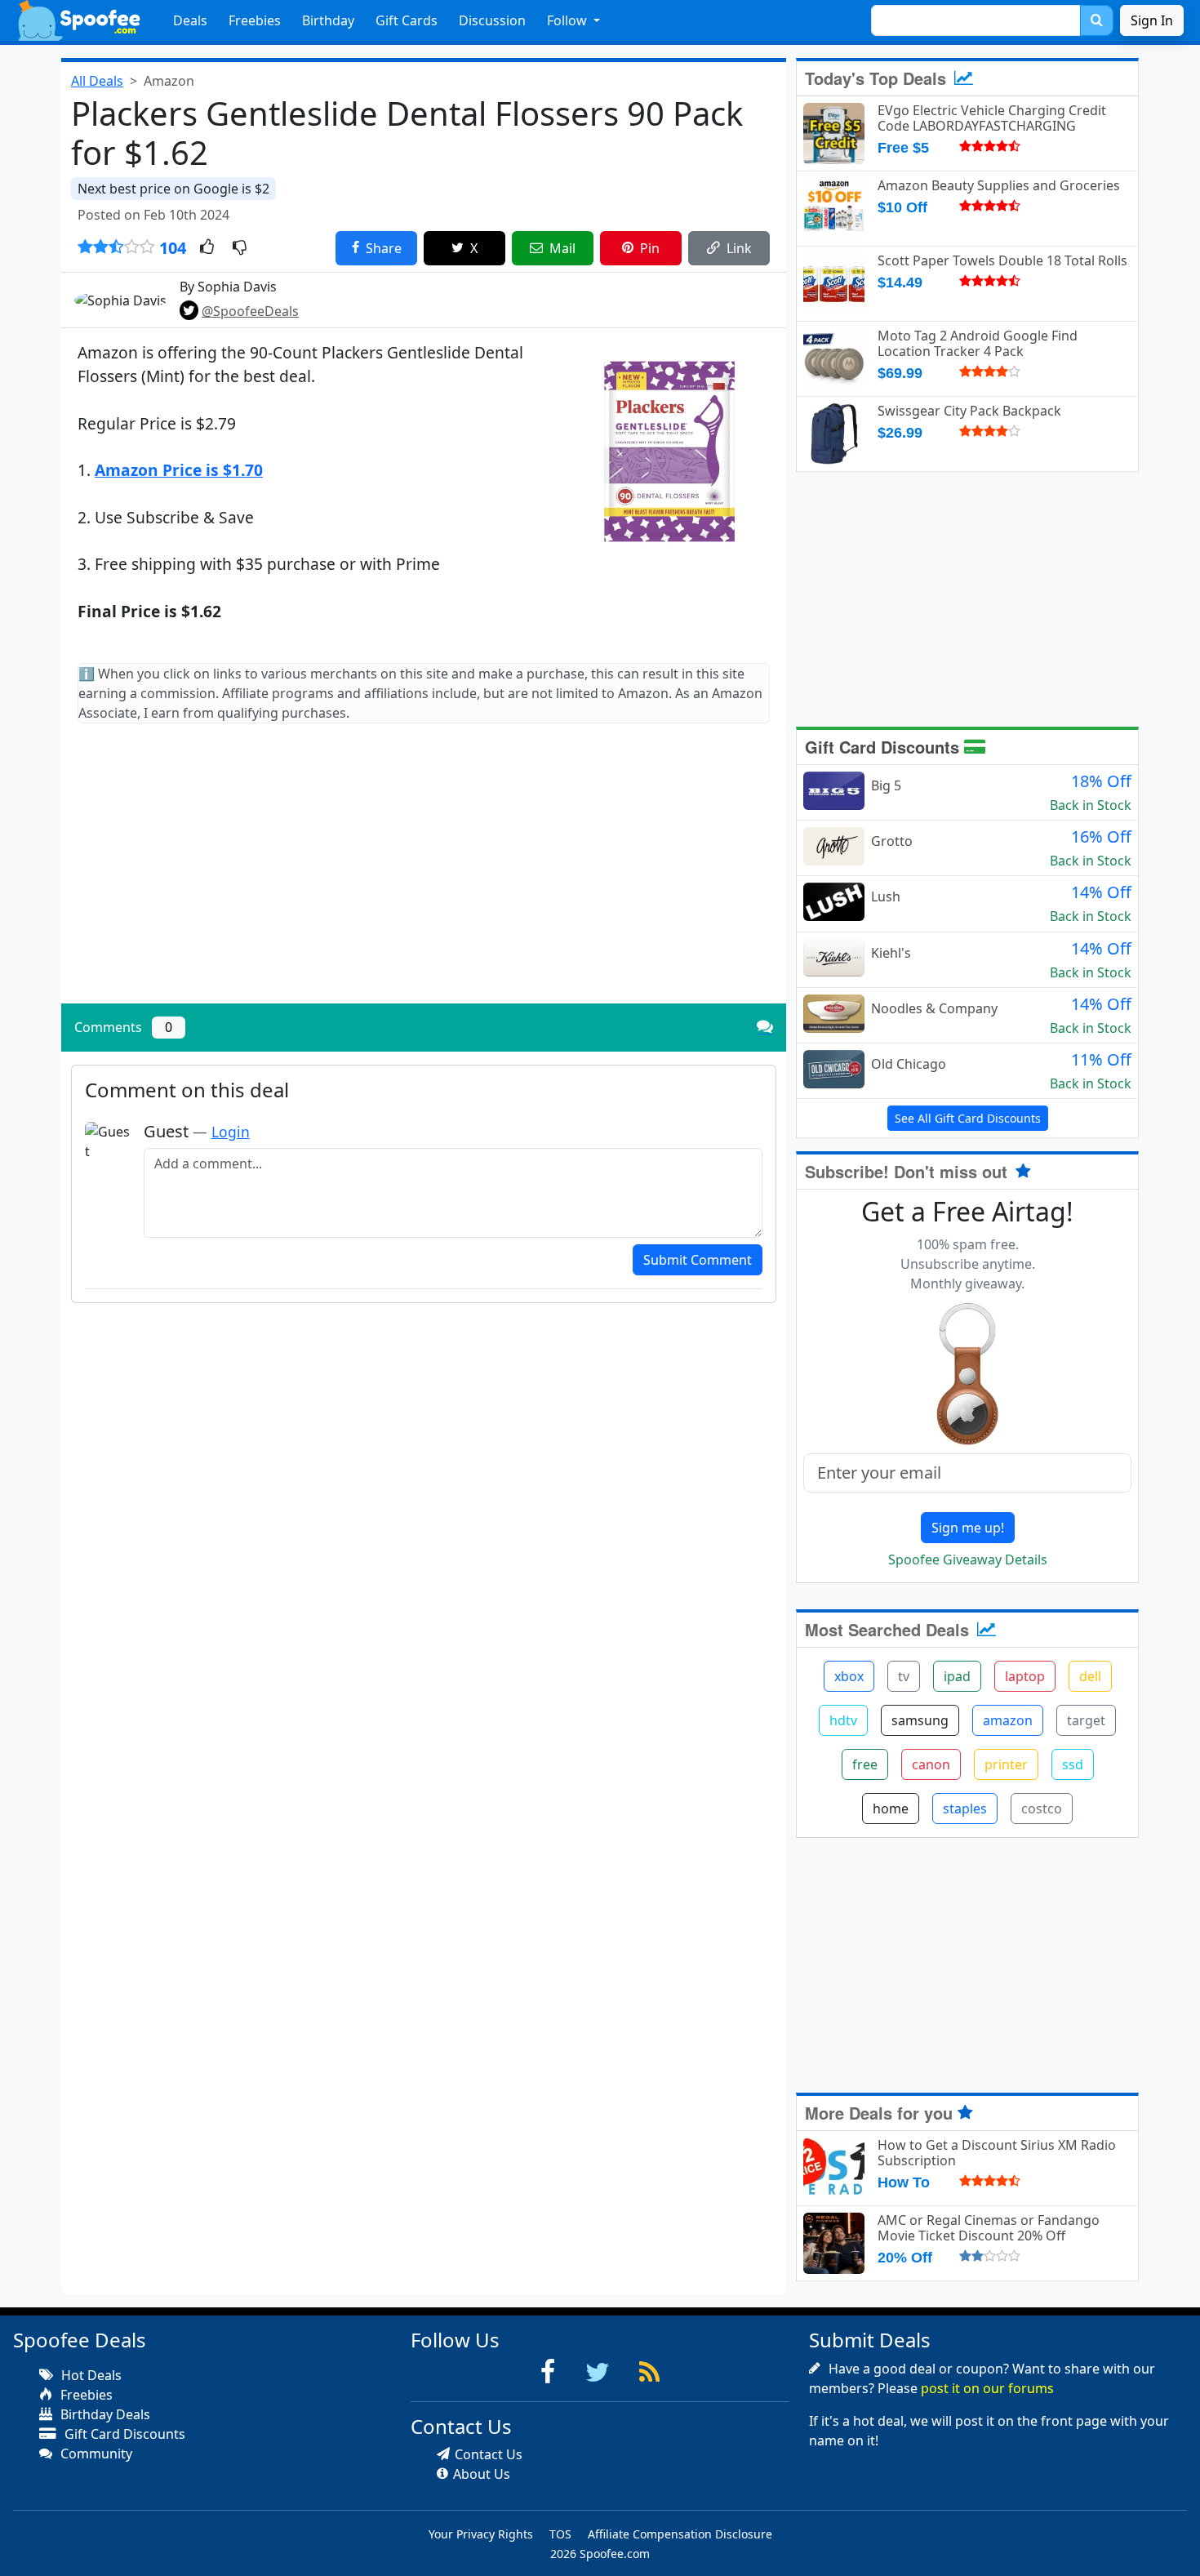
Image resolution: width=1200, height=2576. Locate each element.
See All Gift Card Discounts (968, 1118)
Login (231, 1132)
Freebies (255, 20)
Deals (190, 20)
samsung (920, 1720)
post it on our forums (987, 2388)
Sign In (1152, 20)
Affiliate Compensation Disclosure (680, 2534)
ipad (957, 1676)
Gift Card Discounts (884, 747)
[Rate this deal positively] (207, 248)
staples (965, 1809)
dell (1090, 1676)
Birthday (328, 20)
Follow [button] (569, 20)
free (865, 1764)
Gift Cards (407, 20)
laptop (1025, 1676)
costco (1042, 1809)
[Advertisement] (424, 877)
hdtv (843, 1720)
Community (95, 2454)
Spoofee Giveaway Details (968, 1559)
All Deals (97, 81)
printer (1006, 1764)
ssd (1073, 1764)
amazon (1008, 1720)
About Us (482, 2474)
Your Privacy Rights (481, 2534)
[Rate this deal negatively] (240, 248)
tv (904, 1676)
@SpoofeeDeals (250, 311)
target (1086, 1720)
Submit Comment (698, 1260)
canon (931, 1764)
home (891, 1809)
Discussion (492, 20)
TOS (560, 2534)
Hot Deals (90, 2375)
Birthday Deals (104, 2414)
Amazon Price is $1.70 (179, 470)
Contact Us (489, 2454)
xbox (849, 1676)
